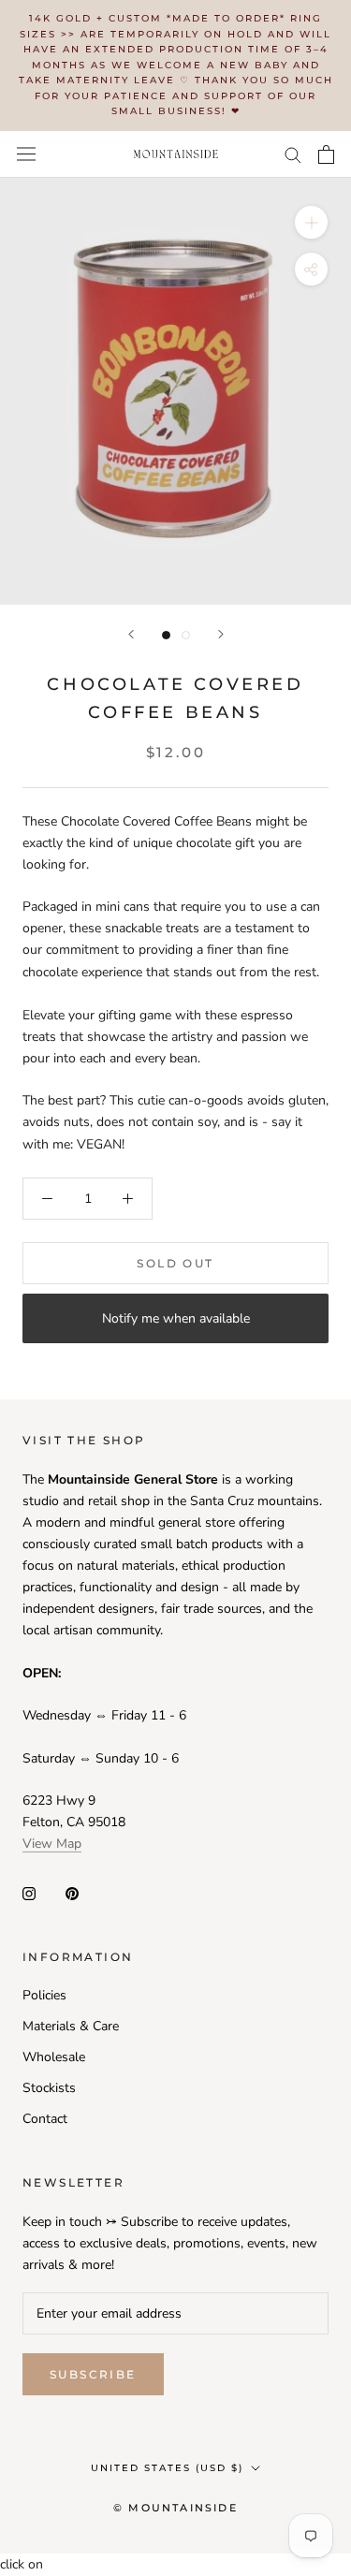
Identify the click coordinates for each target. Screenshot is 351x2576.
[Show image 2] (186, 635)
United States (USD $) (167, 2468)
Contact (45, 2119)
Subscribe (93, 2374)
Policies (44, 1995)
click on (22, 2564)
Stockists (49, 2088)
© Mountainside (175, 2508)
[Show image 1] (166, 635)
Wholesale (54, 2057)
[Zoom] (311, 221)
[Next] (221, 634)
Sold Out (175, 1263)
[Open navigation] (26, 154)
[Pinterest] (72, 1892)
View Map (52, 1844)
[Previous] (131, 634)
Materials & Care (71, 2026)
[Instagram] (29, 1892)
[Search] (293, 154)
